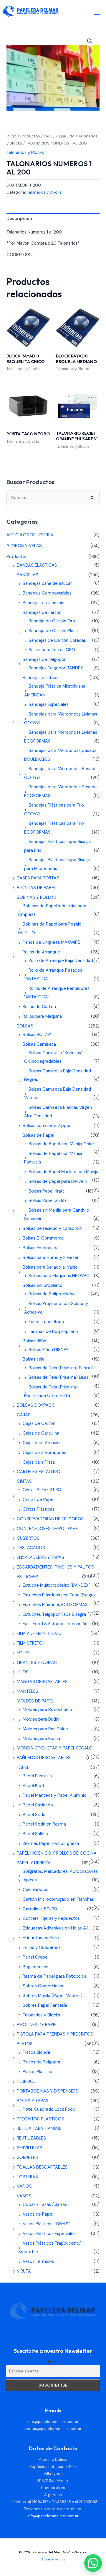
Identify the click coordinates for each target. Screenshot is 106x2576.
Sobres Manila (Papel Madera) (53, 1996)
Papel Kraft (34, 1786)
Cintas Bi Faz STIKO (42, 1490)
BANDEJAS (28, 575)
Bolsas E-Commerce (43, 1238)
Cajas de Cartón (39, 1424)
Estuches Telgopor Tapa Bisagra (54, 1614)
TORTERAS (27, 2177)
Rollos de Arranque (41, 952)
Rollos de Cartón (39, 1007)
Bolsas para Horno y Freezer (51, 1258)
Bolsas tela (34, 1359)
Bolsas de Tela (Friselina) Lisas (58, 1377)
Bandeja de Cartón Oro (52, 621)
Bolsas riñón (34, 1341)
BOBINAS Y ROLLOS (36, 897)
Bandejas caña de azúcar (47, 583)
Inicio (11, 136)
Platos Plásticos (39, 2072)
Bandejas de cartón (42, 613)
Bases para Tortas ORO (52, 650)
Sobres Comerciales (43, 1986)
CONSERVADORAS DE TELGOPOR (50, 1519)
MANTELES (28, 1691)
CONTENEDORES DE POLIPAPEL (48, 1529)
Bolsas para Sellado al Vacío (50, 1267)
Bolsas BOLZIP (37, 1035)
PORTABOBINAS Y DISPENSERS (48, 2091)
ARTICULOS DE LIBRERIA (30, 535)
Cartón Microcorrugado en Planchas (58, 1899)
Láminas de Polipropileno (53, 1332)
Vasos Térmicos (38, 2262)
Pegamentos (35, 1967)
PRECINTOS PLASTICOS (40, 2119)
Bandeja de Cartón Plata (53, 631)
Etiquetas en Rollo (41, 1938)
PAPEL (23, 1768)
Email (53, 2361)
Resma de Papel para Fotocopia (55, 1976)
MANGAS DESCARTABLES (42, 1682)
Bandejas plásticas (41, 678)
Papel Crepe (35, 1957)
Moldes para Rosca (41, 1739)
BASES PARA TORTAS (38, 878)
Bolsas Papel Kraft (47, 1191)
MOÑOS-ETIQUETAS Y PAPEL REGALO (55, 1748)
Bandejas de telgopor (44, 660)
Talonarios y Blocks (25, 153)
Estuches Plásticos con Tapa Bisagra (59, 1595)
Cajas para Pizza (39, 1462)
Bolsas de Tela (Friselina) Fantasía (62, 1368)
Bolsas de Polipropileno (52, 1294)
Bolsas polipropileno (43, 1286)
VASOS (24, 2196)
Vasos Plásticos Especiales (49, 2234)
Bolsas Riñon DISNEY (49, 1350)
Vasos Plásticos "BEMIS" (46, 2224)
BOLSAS (25, 1026)
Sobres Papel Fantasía (45, 2005)
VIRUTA (24, 2271)
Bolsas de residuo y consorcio (52, 1229)
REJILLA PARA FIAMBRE (39, 2129)
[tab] (53, 219)
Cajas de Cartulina (41, 1433)
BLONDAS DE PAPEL (36, 888)
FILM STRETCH (31, 1643)
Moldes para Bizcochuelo (47, 1710)
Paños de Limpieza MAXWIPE (51, 942)
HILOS (23, 1672)
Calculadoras (35, 1890)
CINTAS (24, 1481)
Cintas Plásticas (39, 1509)
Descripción (19, 219)
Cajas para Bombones (44, 1453)
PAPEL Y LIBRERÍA (59, 136)
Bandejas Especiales (49, 705)
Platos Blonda (36, 2052)
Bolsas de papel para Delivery (58, 1182)
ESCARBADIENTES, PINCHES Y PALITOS (56, 1567)
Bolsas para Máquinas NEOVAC (59, 1276)
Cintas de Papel (39, 1500)
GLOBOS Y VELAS (24, 546)
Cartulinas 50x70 (40, 1909)
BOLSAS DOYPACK (35, 1405)
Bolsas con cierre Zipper (47, 1126)
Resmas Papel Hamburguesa (51, 1844)
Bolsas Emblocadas (42, 1248)
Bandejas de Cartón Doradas (57, 640)
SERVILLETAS (30, 2148)
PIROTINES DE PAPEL (37, 2025)
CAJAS (24, 1415)
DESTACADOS (31, 1548)
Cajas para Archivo (41, 1443)
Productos (30, 136)
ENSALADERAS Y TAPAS (40, 1557)
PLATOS (25, 2044)
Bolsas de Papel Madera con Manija (63, 1172)
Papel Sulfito (35, 1834)
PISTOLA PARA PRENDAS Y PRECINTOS (55, 2034)
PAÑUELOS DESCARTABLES (44, 1758)
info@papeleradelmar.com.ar (53, 2422)
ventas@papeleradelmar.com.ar (53, 2429)
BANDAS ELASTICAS (37, 565)
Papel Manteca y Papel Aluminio (55, 1795)
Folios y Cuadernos (42, 1948)
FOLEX (23, 1653)
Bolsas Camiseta (39, 1044)
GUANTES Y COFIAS (37, 1663)
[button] (90, 41)
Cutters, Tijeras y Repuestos (51, 1918)
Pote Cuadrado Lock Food (49, 2109)
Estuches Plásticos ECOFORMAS (55, 1605)
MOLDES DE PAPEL (35, 1701)
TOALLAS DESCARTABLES (42, 2167)
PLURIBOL (26, 2082)
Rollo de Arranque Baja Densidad (61, 961)
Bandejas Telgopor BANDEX (56, 668)
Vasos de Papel (38, 2214)
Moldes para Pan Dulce (45, 1729)
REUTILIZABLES (31, 2138)
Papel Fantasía (37, 1776)
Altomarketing (53, 2559)
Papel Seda (34, 1815)
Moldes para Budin (41, 1719)
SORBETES (27, 2158)
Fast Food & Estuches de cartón (55, 1624)
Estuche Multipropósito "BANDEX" (56, 1585)
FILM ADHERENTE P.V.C (39, 1634)
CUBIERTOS (28, 1538)
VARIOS (24, 2186)
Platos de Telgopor (42, 2062)
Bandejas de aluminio (44, 603)
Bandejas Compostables (47, 593)
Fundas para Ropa (46, 1322)
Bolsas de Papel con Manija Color (61, 1144)
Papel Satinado (38, 1805)
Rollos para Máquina (42, 1016)
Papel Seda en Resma (44, 1824)
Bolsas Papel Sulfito (48, 1201)
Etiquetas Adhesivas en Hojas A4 (56, 1928)
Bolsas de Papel (38, 1135)
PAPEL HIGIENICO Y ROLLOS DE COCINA (57, 1853)
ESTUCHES (28, 1577)
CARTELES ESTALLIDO (39, 1472)
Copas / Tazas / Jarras (45, 2205)
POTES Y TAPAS (33, 2101)
